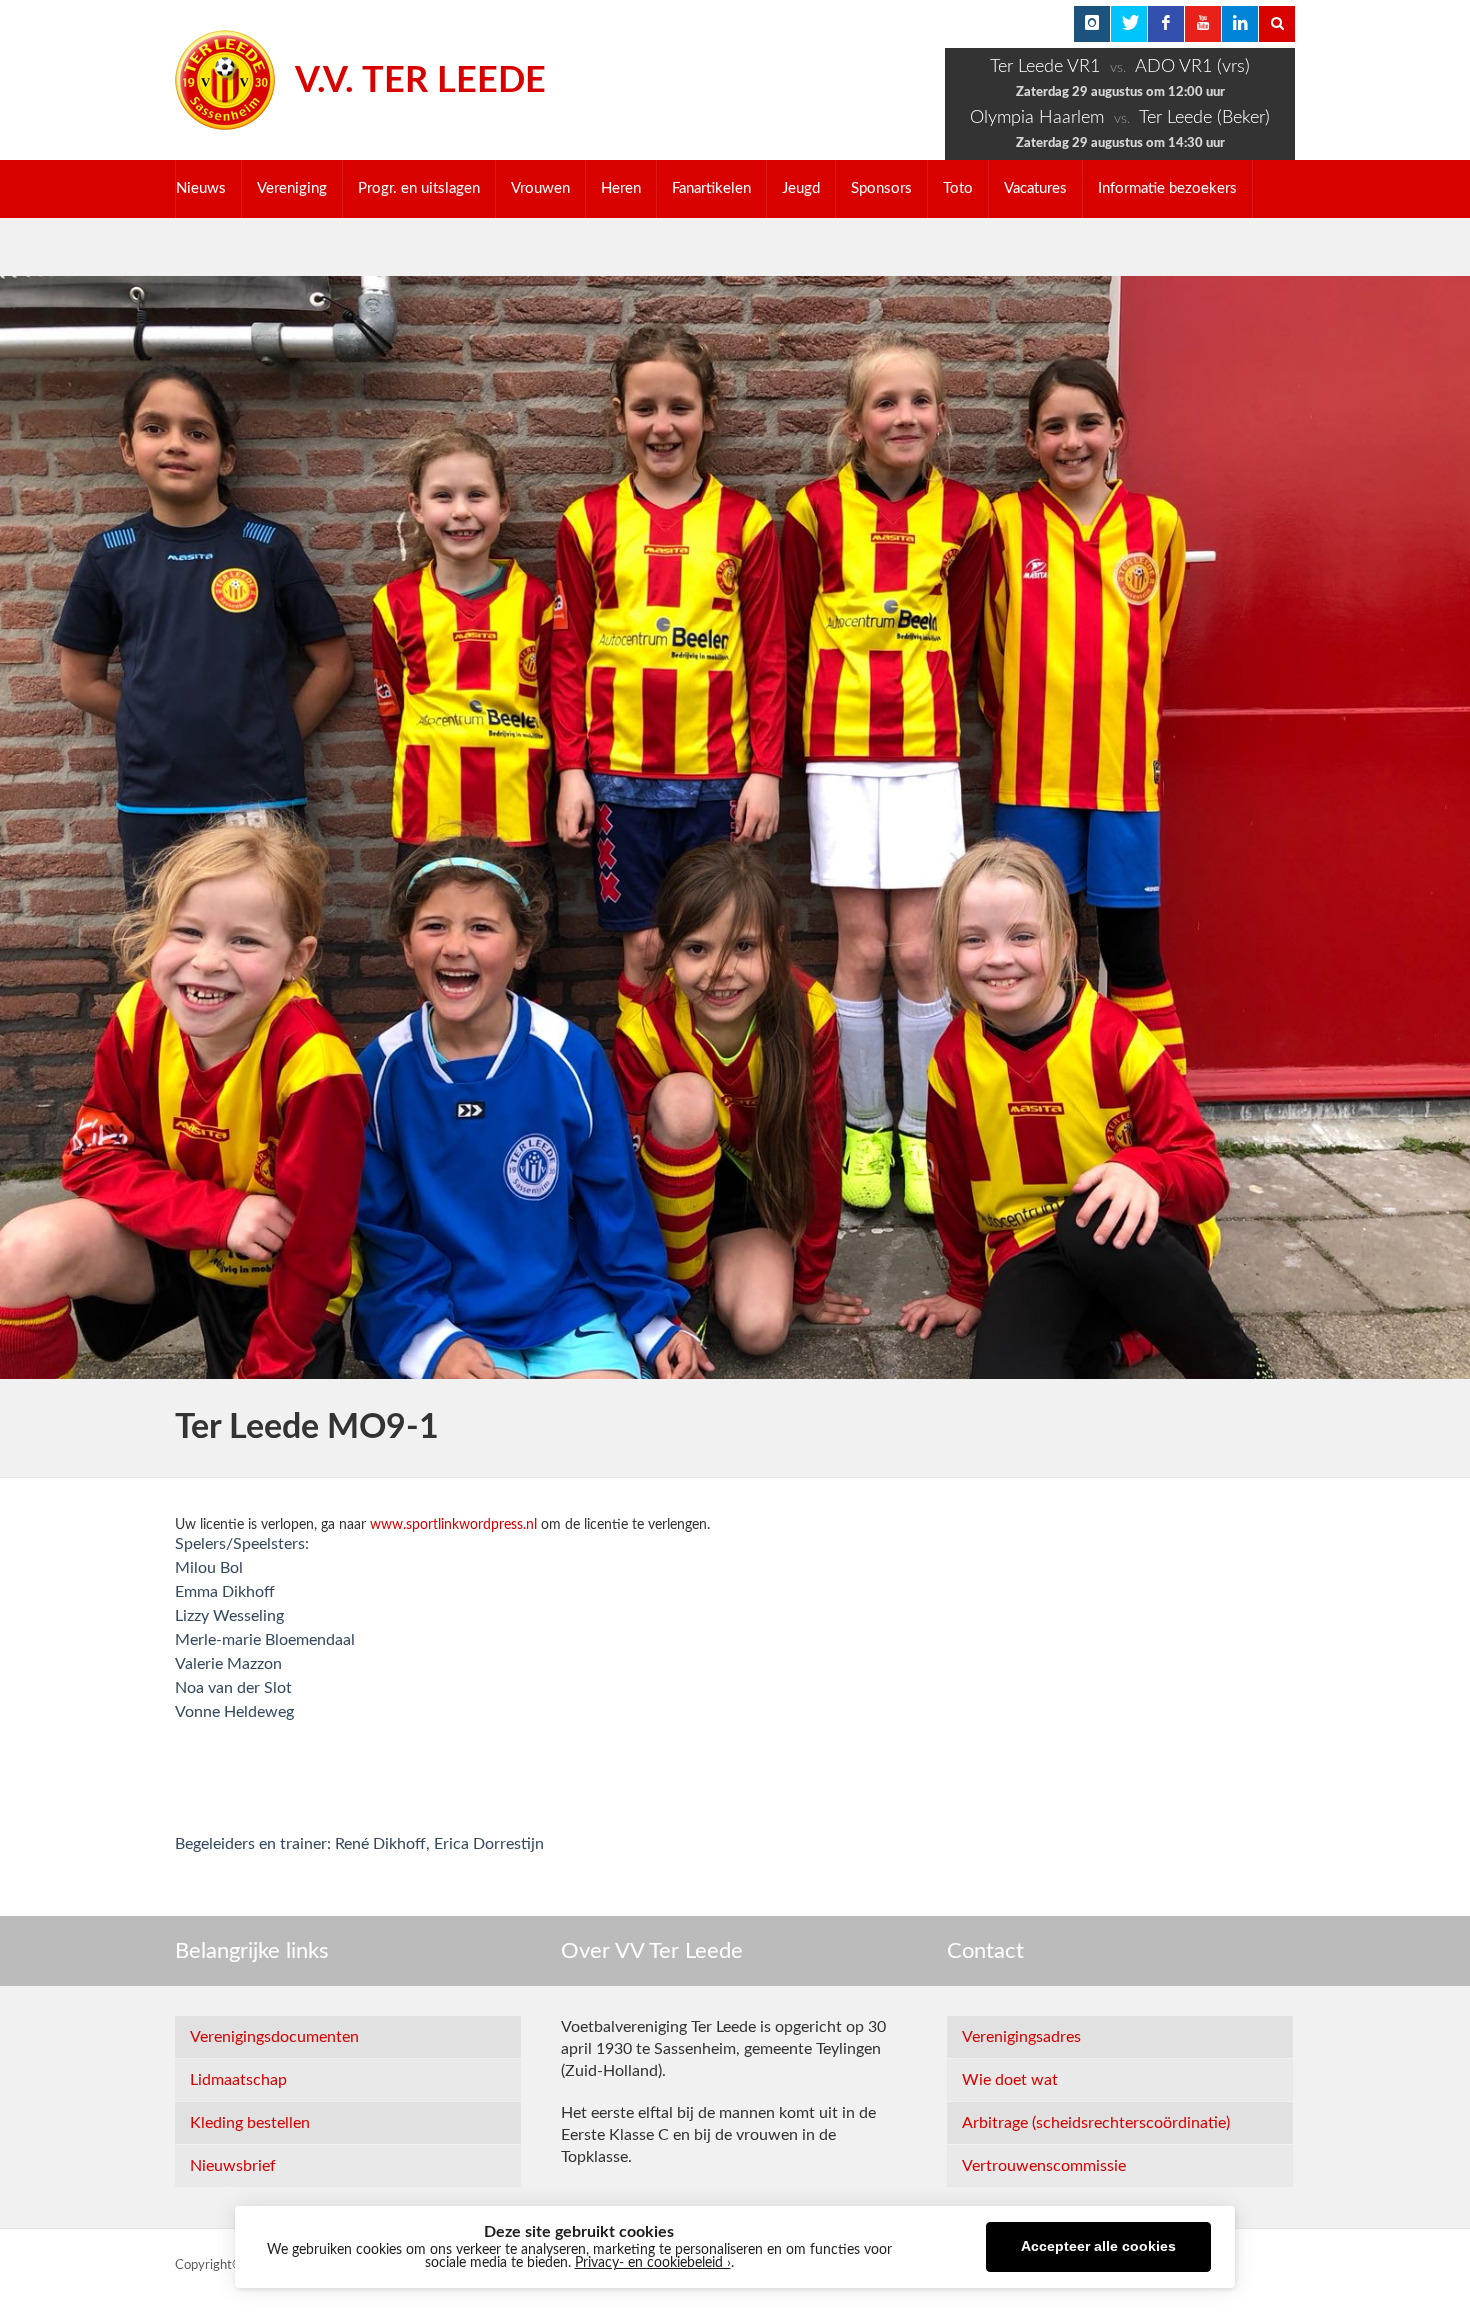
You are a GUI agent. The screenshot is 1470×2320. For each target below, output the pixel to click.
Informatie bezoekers (1167, 188)
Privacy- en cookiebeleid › (653, 2263)
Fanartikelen (711, 188)
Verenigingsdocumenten (274, 2037)
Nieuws (201, 188)
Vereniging (292, 188)
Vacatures (1035, 188)
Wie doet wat (1010, 2080)
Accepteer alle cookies (1098, 2246)
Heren (621, 188)
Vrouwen (540, 188)
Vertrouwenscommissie (1044, 2166)
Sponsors (881, 188)
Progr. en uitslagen (419, 188)
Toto (958, 188)
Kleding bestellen (250, 2123)
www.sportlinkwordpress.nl (453, 1525)
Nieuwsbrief (233, 2166)
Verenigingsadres (1021, 2037)
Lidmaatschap (238, 2080)
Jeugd (801, 188)
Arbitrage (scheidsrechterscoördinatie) (1096, 2123)
